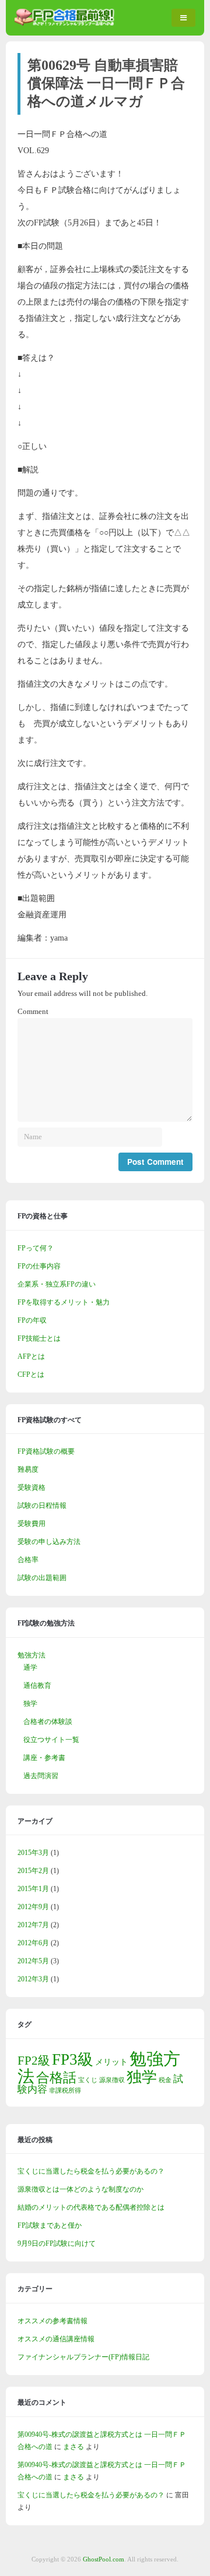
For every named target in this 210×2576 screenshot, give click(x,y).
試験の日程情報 (42, 1506)
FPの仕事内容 (39, 1266)
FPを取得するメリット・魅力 (64, 1302)
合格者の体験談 (48, 1722)
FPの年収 (32, 1320)
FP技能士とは (39, 1338)
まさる (73, 2447)
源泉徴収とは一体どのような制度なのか (80, 2189)
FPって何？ (36, 1248)
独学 (30, 1704)
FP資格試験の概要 (46, 1451)
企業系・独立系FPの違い (57, 1284)
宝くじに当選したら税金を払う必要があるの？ (91, 2171)
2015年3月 (33, 1853)
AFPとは (31, 1356)
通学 (30, 1667)
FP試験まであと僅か (50, 2225)
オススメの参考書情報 (52, 2321)
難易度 (28, 1469)
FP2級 (34, 2061)
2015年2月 (33, 1871)
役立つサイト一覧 (51, 1740)
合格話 (56, 2077)
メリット (111, 2062)
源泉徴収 (112, 2080)
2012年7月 (33, 1925)
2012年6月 (33, 1943)
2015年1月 (33, 1889)
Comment (33, 1012)
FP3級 (73, 2059)
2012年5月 (33, 1961)
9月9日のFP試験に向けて (57, 2243)
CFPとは (31, 1374)
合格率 (28, 1560)
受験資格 (32, 1487)
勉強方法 (32, 1655)
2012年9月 (33, 1907)
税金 (165, 2080)
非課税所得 (65, 2091)
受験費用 (32, 1524)
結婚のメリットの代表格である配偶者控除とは (91, 2207)
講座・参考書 (44, 1758)
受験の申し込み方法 (49, 1542)
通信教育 (37, 1685)
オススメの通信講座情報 (56, 2339)
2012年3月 (33, 1979)
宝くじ (88, 2080)
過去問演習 (41, 1776)
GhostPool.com (104, 2559)
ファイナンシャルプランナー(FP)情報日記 (83, 2357)
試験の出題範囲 (42, 1578)
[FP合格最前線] (67, 23)
